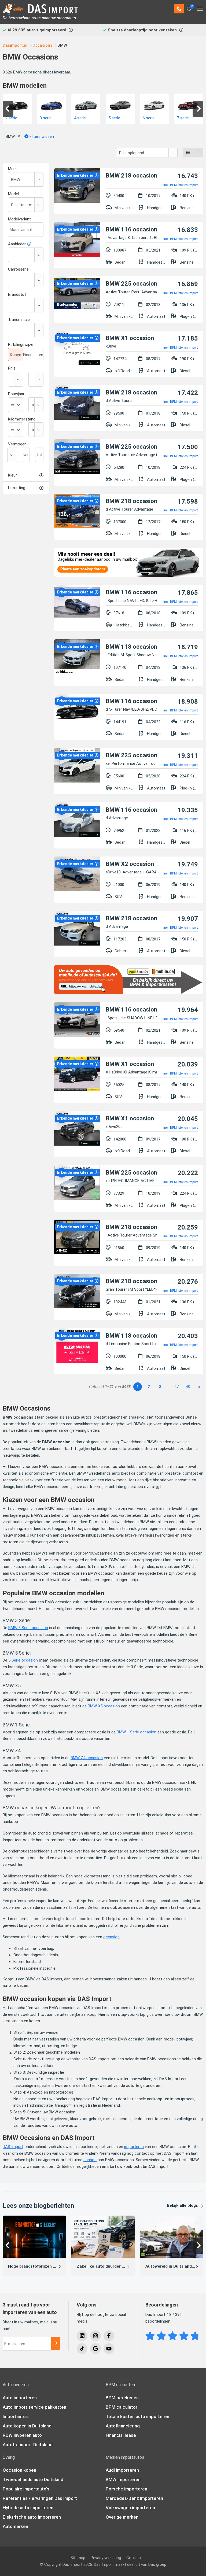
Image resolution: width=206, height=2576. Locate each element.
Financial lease (121, 2435)
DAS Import (13, 2147)
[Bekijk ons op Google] (95, 2349)
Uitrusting (17, 488)
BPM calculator (122, 2407)
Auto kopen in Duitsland (27, 2426)
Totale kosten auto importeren (137, 2416)
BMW (10, 136)
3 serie (11, 118)
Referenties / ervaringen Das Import (40, 2498)
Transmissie (19, 320)
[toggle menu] (200, 7)
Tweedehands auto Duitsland (33, 2479)
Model (13, 194)
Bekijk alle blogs (182, 2205)
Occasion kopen (19, 2470)
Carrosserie (18, 269)
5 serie (80, 118)
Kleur (12, 475)
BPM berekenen (122, 2398)
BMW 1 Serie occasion (137, 1732)
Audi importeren (122, 2470)
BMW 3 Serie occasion (28, 1628)
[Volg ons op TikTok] (82, 2349)
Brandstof (17, 294)
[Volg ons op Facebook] (109, 2336)
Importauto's (16, 2416)
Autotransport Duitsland (28, 2445)
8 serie (183, 118)
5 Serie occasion (23, 1660)
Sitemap (78, 2558)
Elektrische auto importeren (32, 2517)
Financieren (33, 355)
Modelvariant (19, 219)
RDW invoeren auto (22, 2435)
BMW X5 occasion (104, 1706)
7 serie (149, 118)
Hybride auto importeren (28, 2508)
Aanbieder (17, 244)
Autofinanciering (123, 2426)
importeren (134, 2147)
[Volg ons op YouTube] (109, 2349)
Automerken (15, 2526)
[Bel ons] (179, 9)
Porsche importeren (126, 2489)
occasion (111, 1937)
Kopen (16, 355)
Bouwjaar (16, 394)
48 (188, 1387)
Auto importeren (20, 2398)
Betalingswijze (21, 345)
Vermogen (17, 444)
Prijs (12, 368)
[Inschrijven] (56, 2343)
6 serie (114, 118)
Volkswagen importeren (130, 2508)
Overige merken (122, 2517)
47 (176, 1387)
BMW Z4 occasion (87, 1758)
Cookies (134, 2558)
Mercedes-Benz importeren (134, 2498)
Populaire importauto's (26, 2489)
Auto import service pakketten (34, 2407)
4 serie (46, 118)
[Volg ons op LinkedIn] (82, 2336)
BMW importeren (123, 2479)
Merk (12, 169)
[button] (8, 109)
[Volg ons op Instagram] (95, 2336)
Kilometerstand (22, 419)
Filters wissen (41, 136)
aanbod (90, 2160)
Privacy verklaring (106, 2558)
